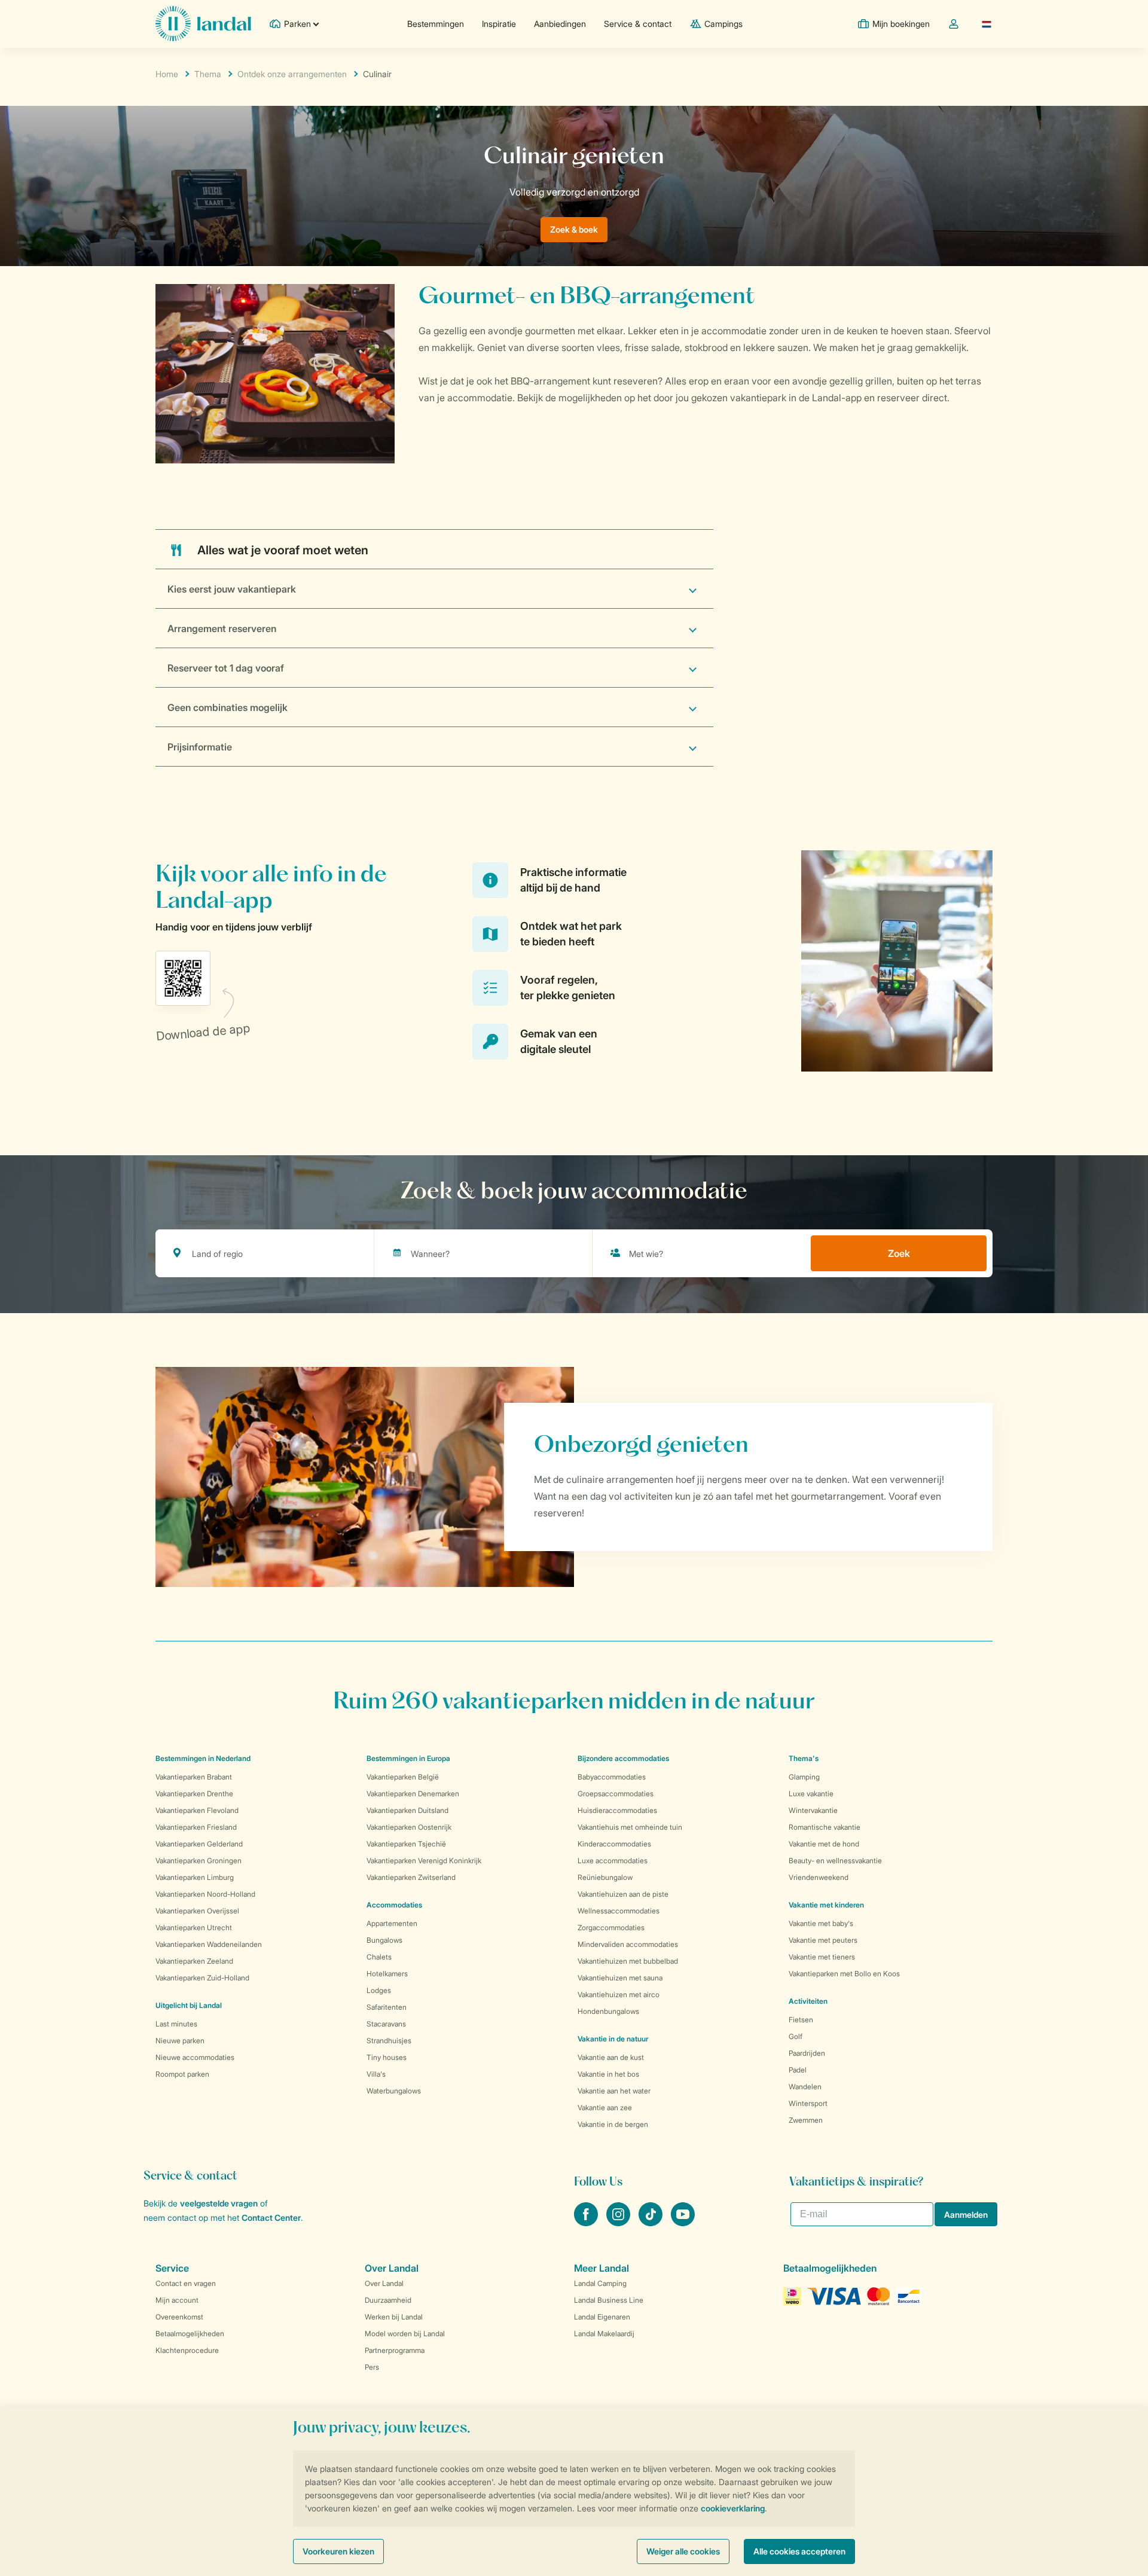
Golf (796, 2036)
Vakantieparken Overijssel (197, 1911)
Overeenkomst (179, 2317)
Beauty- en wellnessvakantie (835, 1861)
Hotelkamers (387, 1974)
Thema (208, 74)
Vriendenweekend (819, 1877)
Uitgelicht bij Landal (189, 2005)
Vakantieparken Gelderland (199, 1844)
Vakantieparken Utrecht (194, 1928)
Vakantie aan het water (614, 2091)
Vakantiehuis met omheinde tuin (630, 1827)
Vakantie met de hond (824, 1844)
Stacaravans (386, 2024)
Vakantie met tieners (822, 1957)
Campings (723, 24)
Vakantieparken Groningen (199, 1861)
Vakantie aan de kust (611, 2057)
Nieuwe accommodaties (195, 2057)
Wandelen (805, 2087)
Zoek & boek (574, 229)
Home (167, 74)
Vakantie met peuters (823, 1940)
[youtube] (683, 2223)
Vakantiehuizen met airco (619, 1994)
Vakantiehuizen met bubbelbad (628, 1961)
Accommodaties (394, 1905)
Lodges (379, 1990)
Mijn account (177, 2300)
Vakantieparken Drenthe (194, 1794)
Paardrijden (807, 2053)
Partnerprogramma (395, 2350)
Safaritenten (387, 2007)
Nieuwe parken (180, 2041)
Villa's (376, 2074)
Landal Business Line (609, 2300)
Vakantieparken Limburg (195, 1877)
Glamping (804, 1777)
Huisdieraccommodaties (617, 1810)
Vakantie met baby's (821, 1923)
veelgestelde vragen (219, 2203)
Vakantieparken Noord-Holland (205, 1894)
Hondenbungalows (608, 2011)
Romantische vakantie (825, 1827)
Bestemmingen (436, 24)
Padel (798, 2070)
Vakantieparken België (403, 1777)
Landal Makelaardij (604, 2334)
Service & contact (638, 24)
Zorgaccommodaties (611, 1928)
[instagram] (619, 2223)
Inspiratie (499, 24)
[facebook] (587, 2223)
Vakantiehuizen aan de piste (623, 1894)
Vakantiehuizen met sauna (620, 1978)
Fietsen (801, 2020)
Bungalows (384, 1940)
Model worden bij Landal (405, 2334)
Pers (372, 2367)
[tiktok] (652, 2223)
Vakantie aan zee (605, 2108)
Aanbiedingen (560, 24)
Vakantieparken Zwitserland (411, 1877)
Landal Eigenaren (602, 2317)
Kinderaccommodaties (614, 1844)
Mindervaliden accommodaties (628, 1944)
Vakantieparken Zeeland (194, 1961)
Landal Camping (600, 2283)
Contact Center (271, 2218)
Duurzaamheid (388, 2300)
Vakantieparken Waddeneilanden (209, 1944)
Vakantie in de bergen (613, 2124)
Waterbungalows (394, 2091)
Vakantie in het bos (608, 2074)
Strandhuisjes (389, 2041)
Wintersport (808, 2103)
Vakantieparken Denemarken (413, 1794)
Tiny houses (387, 2057)
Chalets (379, 1957)
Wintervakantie (813, 1810)
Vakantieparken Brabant (194, 1777)
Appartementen (392, 1923)
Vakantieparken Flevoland (197, 1810)
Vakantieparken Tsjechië (406, 1844)
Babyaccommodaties (612, 1777)
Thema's (804, 1758)
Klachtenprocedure (187, 2350)
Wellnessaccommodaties (619, 1911)
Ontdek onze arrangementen (292, 74)
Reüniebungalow (605, 1877)
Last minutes (176, 2024)
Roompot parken (182, 2074)
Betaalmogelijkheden (190, 2334)
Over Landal (384, 2283)
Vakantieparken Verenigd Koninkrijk (424, 1861)
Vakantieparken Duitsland (407, 1810)
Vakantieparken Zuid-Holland (202, 1978)
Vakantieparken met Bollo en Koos (844, 1974)
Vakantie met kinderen (826, 1905)
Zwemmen (806, 2120)
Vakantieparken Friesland (196, 1827)
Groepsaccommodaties (616, 1794)
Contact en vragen (186, 2283)
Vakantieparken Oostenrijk (409, 1827)
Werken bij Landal (394, 2317)
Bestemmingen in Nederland (203, 1758)
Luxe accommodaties (613, 1861)
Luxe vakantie (811, 1794)
